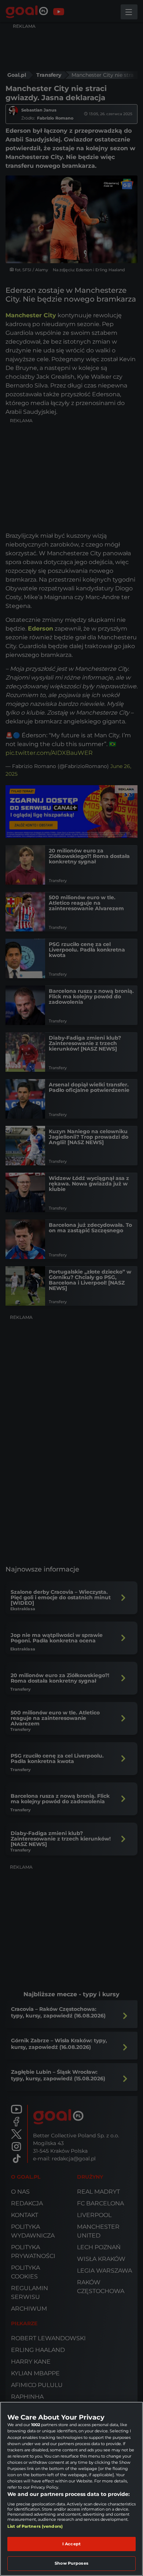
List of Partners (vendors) (35, 2526)
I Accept (71, 2544)
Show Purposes (71, 2563)
